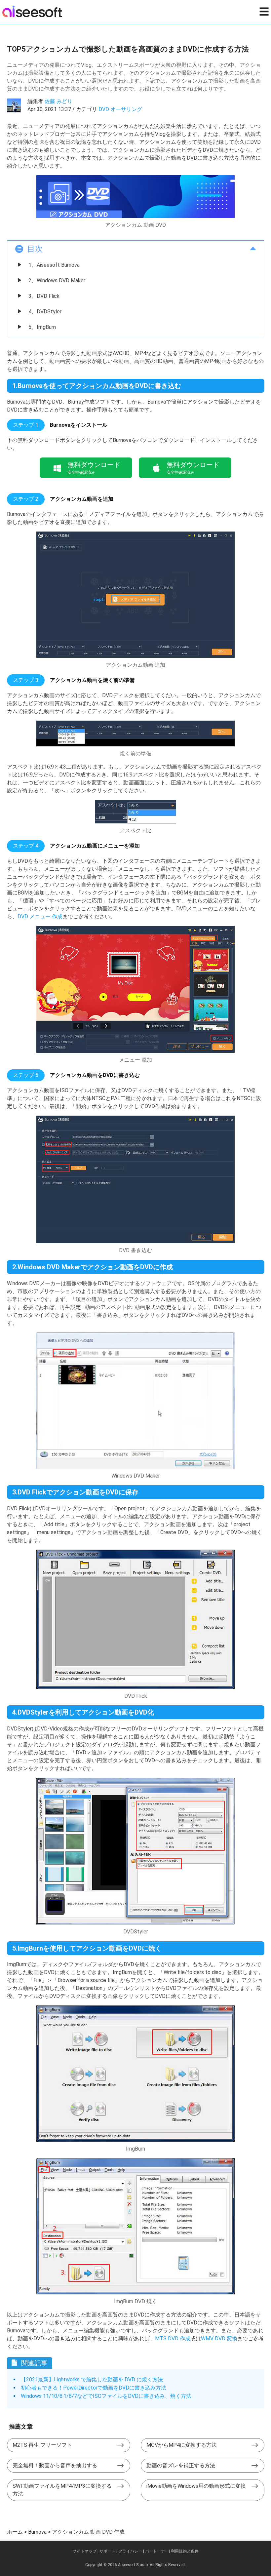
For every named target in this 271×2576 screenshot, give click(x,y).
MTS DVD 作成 (173, 2338)
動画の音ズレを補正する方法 (181, 2465)
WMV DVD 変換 (219, 2338)
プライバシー (130, 2551)
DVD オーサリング (120, 109)
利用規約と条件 (185, 2551)
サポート (107, 2551)
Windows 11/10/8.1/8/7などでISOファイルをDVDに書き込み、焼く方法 (106, 2396)
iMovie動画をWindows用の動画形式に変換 (196, 2486)
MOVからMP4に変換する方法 (182, 2445)
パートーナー (157, 2551)
